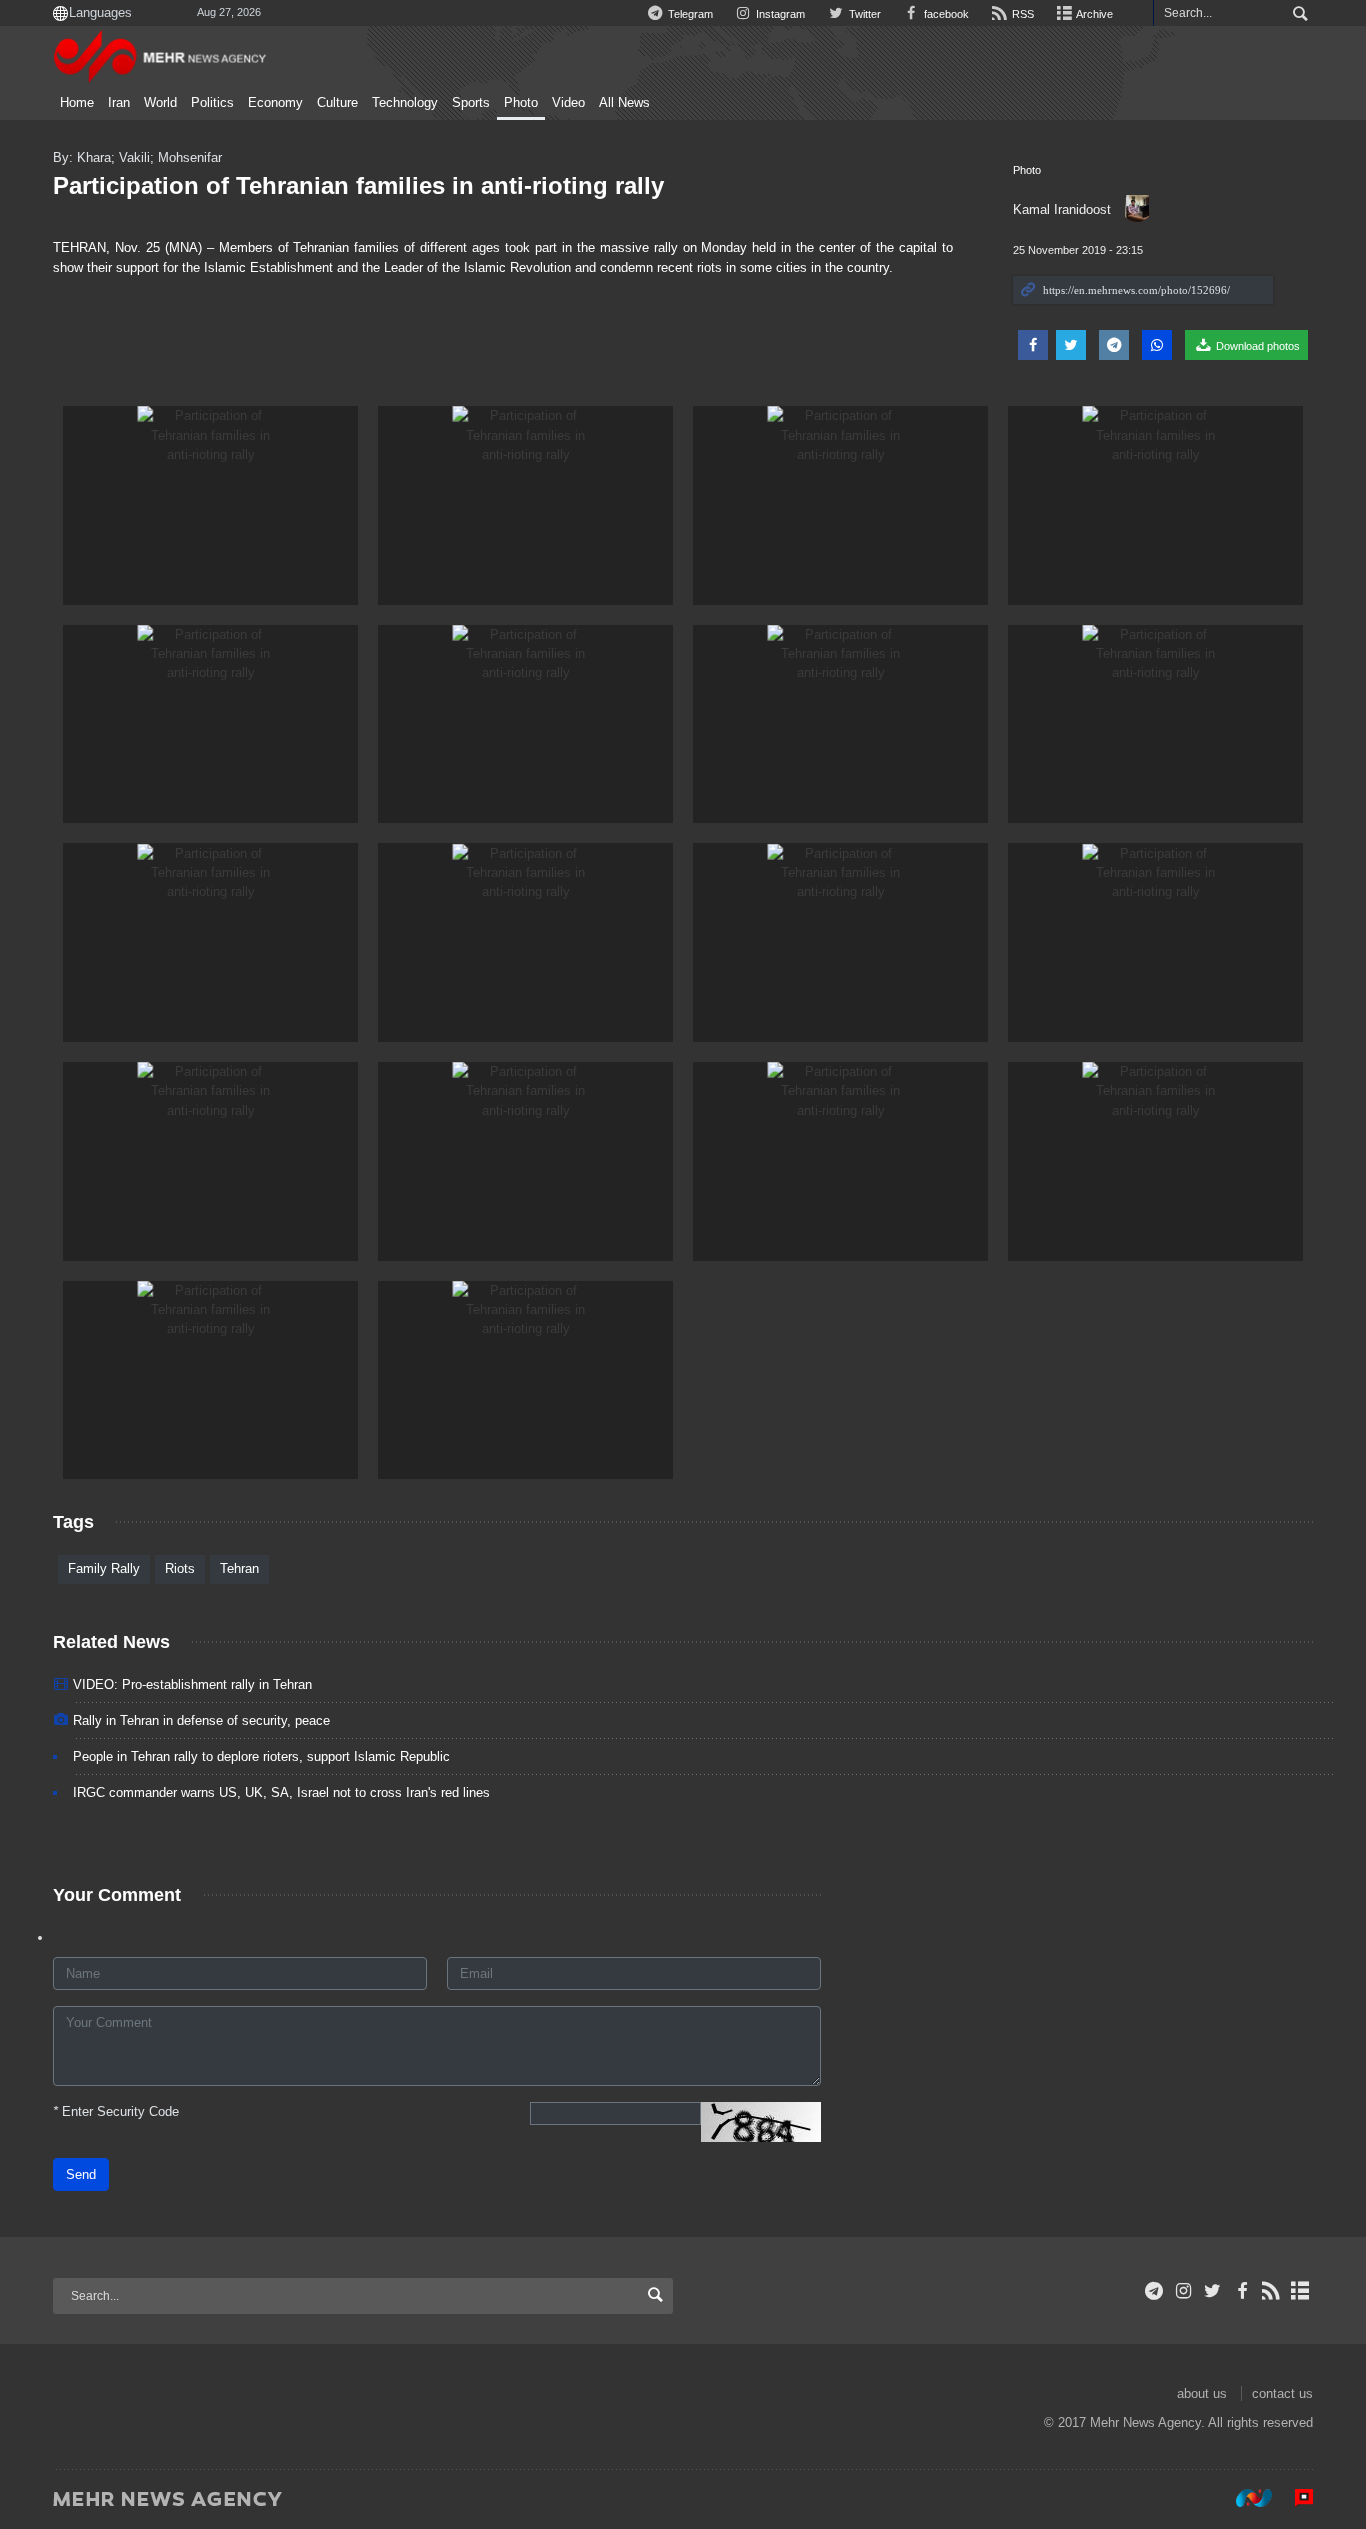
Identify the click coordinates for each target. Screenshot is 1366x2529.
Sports (471, 103)
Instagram (779, 14)
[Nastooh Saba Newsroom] (1244, 2498)
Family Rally (104, 1568)
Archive (1093, 14)
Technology (405, 103)
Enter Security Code (116, 2111)
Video (568, 103)
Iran (119, 103)
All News (624, 103)
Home (77, 103)
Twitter (863, 14)
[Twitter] (1212, 2291)
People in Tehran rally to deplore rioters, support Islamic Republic (261, 1756)
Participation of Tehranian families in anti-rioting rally (358, 185)
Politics (212, 103)
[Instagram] (1183, 2291)
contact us (1282, 2393)
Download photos (1256, 346)
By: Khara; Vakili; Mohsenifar (137, 157)
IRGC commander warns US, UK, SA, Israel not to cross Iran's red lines (281, 1792)
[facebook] (1241, 2291)
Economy (275, 103)
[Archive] (1300, 2291)
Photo (521, 103)
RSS (1021, 14)
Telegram (689, 14)
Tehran (239, 1568)
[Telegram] (1154, 2291)
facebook (945, 14)
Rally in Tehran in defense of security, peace (201, 1720)
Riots (180, 1568)
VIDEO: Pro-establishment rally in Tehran (192, 1684)
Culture (337, 103)
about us (1202, 2393)
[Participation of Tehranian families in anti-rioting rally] (210, 505)
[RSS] (1271, 2291)
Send (81, 2174)
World (160, 103)
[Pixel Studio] (1294, 2498)
